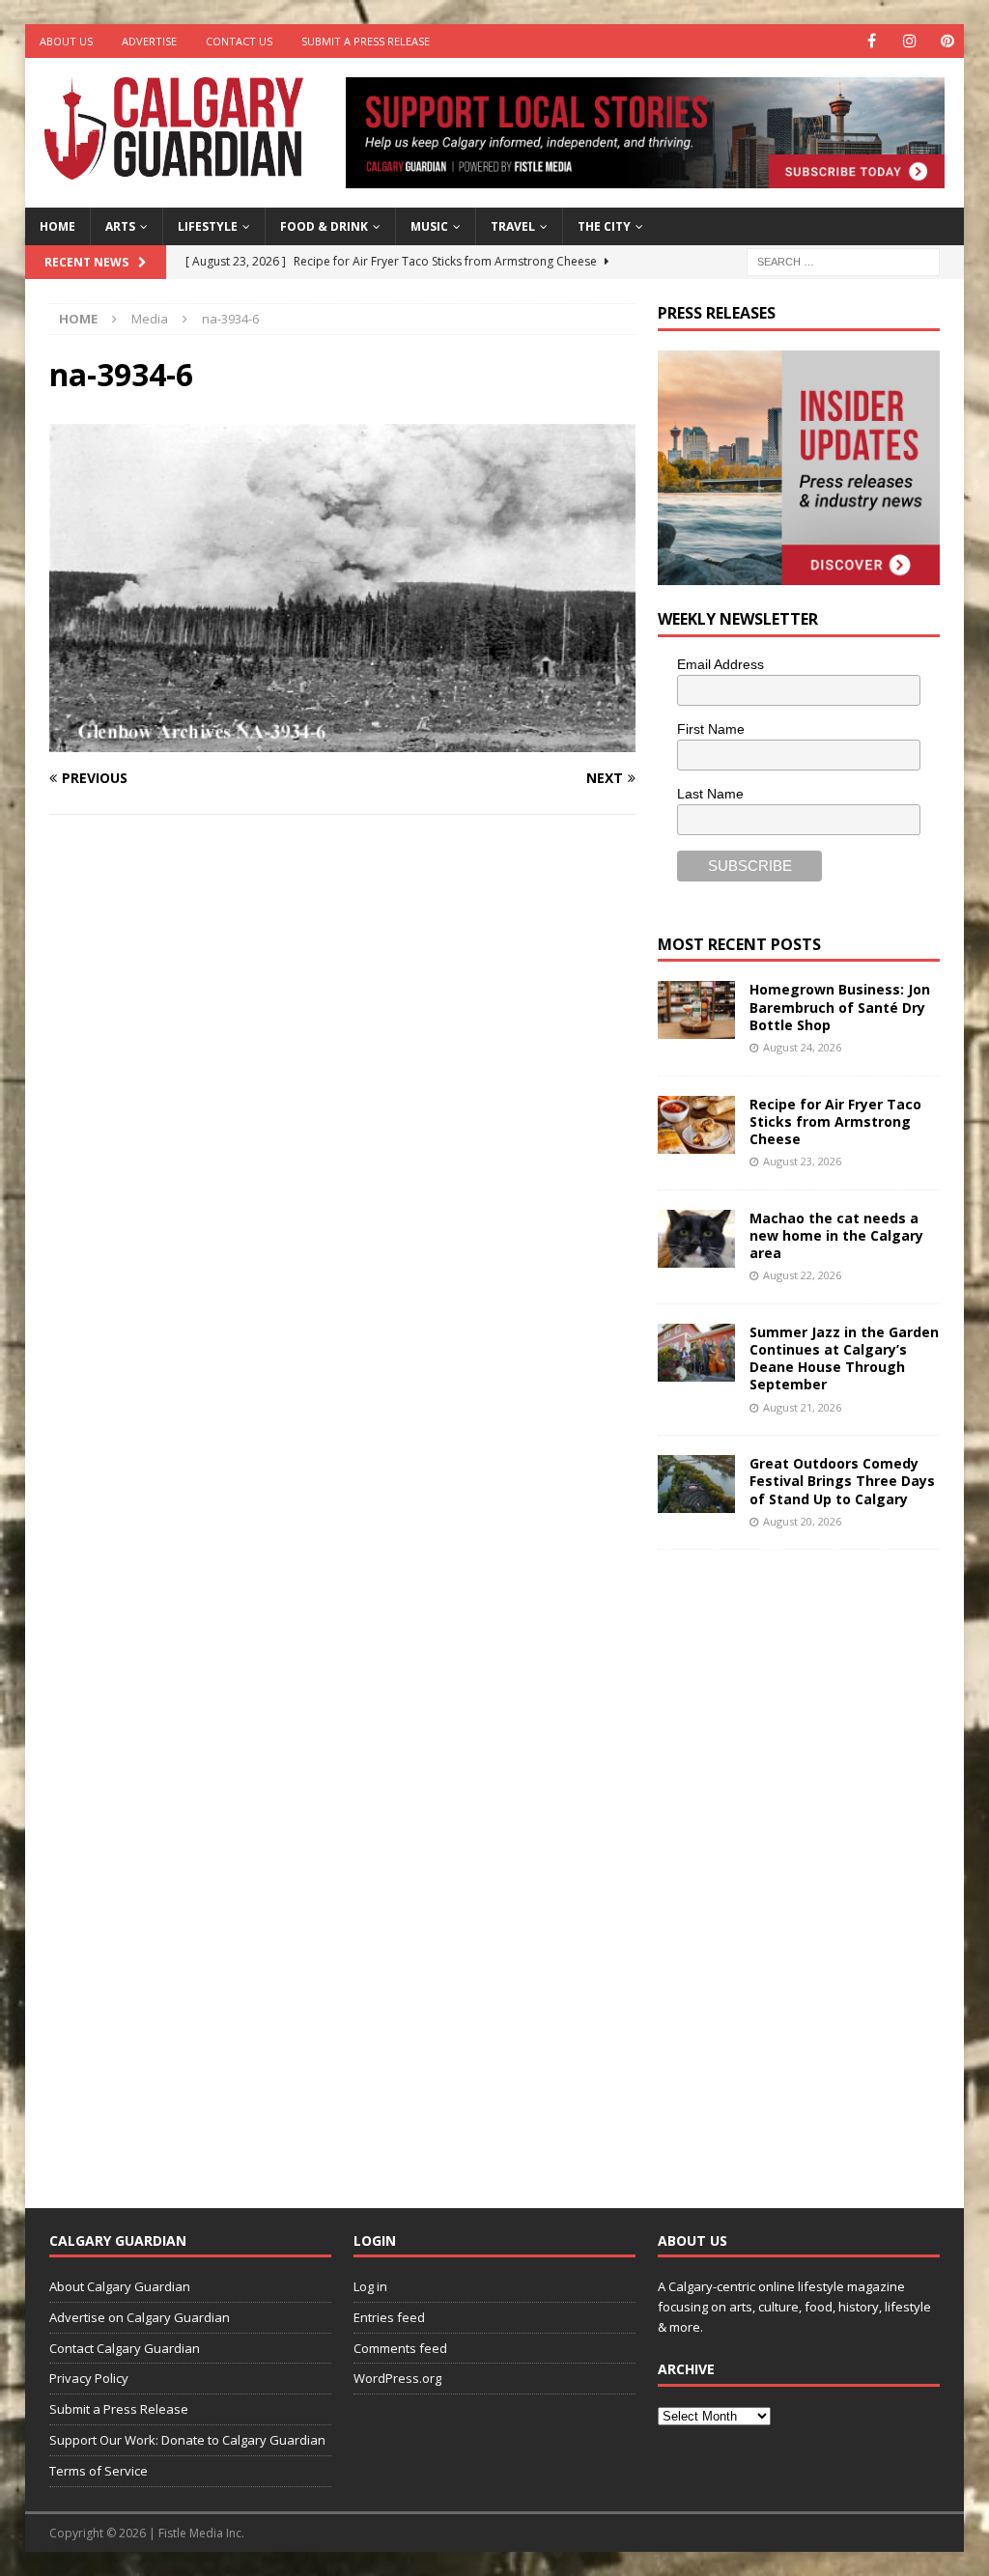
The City (604, 226)
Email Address (721, 664)
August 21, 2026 (802, 1407)
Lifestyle (208, 226)
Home (57, 226)
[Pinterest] (947, 41)
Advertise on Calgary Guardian (140, 2317)
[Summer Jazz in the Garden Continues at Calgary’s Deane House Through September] (696, 1353)
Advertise (149, 41)
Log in (370, 2286)
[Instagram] (909, 41)
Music (429, 226)
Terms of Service (99, 2471)
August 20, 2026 (802, 1521)
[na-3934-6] (342, 740)
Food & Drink (324, 226)
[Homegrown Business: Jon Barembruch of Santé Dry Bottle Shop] (696, 1010)
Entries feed (389, 2317)
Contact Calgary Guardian (125, 2348)
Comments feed (400, 2348)
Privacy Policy (89, 2378)
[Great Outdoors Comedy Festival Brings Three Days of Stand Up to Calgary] (696, 1484)
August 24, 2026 (802, 1047)
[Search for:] (843, 260)
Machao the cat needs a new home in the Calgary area (836, 1235)
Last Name (710, 794)
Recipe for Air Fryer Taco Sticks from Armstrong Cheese (835, 1121)
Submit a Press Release (366, 41)
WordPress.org (397, 2378)
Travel (513, 226)
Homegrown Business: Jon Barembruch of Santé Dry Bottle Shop (840, 1007)
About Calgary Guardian (120, 2286)
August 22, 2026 (802, 1275)
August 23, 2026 (802, 1161)
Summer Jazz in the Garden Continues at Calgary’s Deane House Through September (844, 1358)
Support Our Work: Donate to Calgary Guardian (187, 2440)
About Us (66, 41)
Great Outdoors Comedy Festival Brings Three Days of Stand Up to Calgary (842, 1481)
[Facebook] (872, 41)
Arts (120, 226)
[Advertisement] (803, 1863)
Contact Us (239, 41)
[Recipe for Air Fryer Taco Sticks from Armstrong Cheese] (696, 1125)
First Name (711, 729)
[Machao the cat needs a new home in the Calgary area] (696, 1239)
